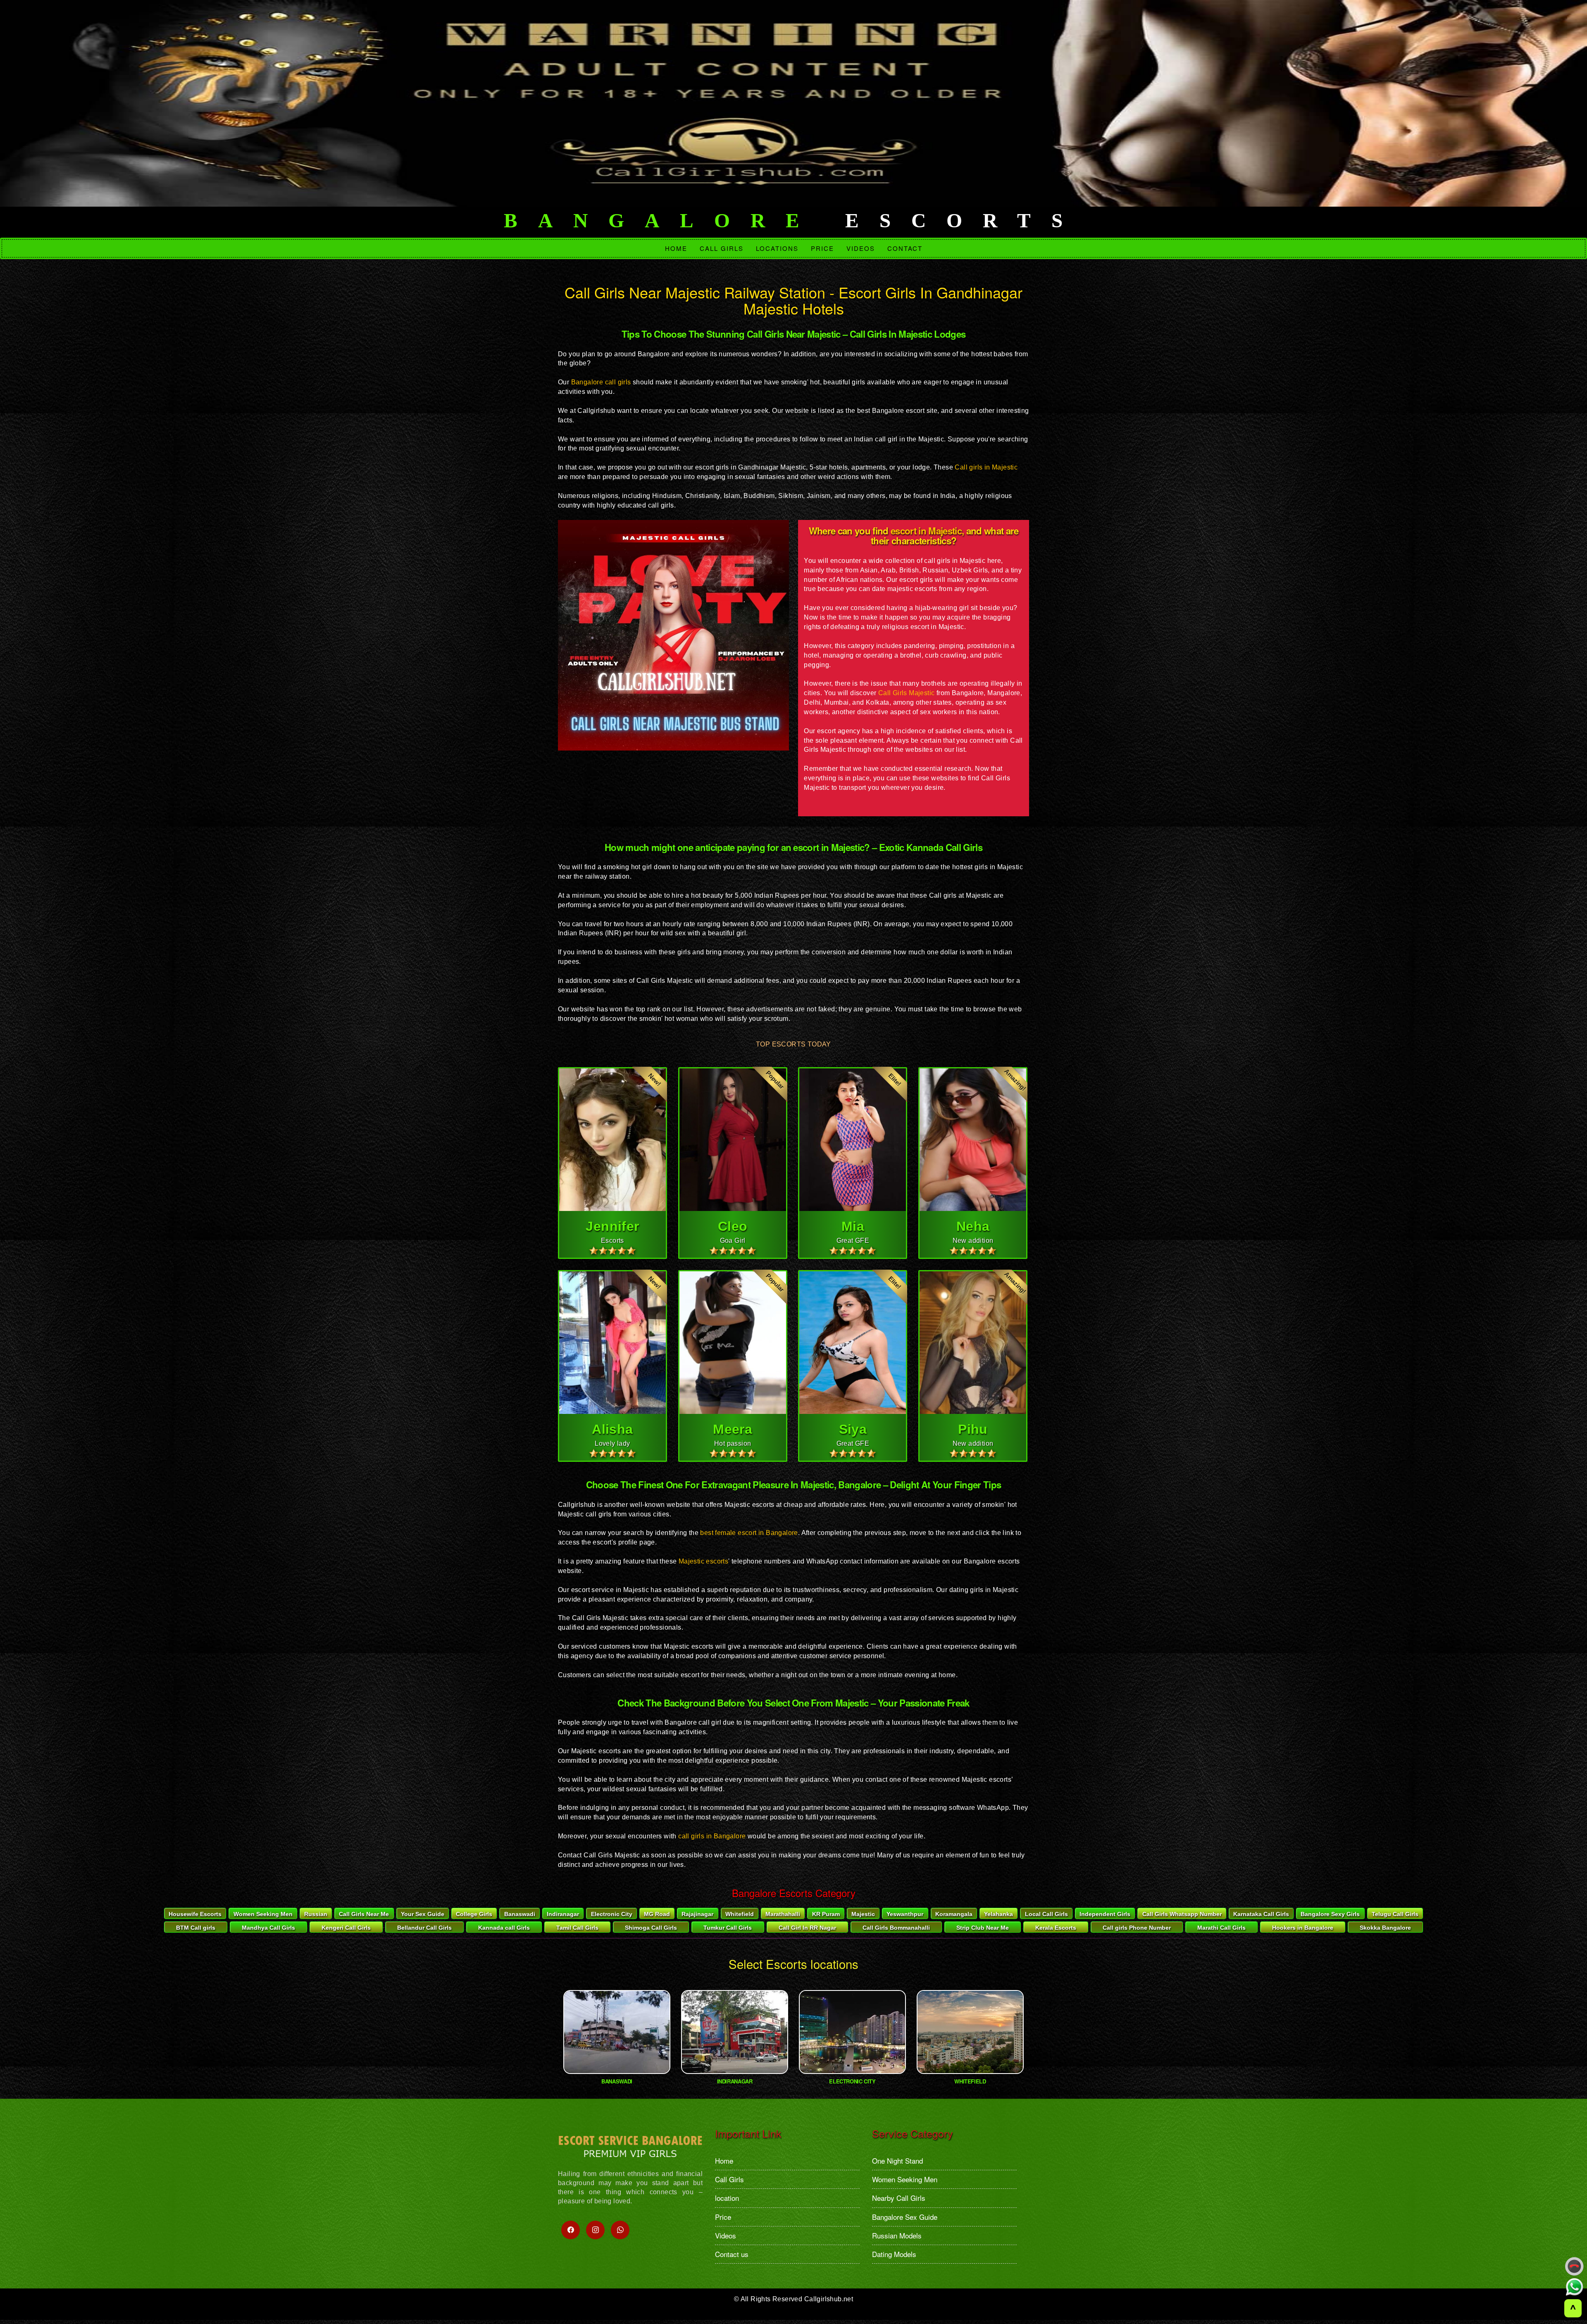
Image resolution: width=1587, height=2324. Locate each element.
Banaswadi (520, 1914)
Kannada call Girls (504, 1928)
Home (676, 248)
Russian (316, 1914)
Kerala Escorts (1056, 1928)
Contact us (732, 2254)
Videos (861, 248)
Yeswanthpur (905, 1914)
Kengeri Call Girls (346, 1928)
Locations (777, 248)
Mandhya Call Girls (268, 1928)
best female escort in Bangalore (749, 1533)
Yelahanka (998, 1914)
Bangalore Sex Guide (905, 2217)
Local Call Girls (1046, 1914)
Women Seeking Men (263, 1914)
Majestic (863, 1914)
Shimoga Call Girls (651, 1928)
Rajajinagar (697, 1914)
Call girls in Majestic (986, 467)
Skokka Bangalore (1385, 1928)
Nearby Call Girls (899, 2198)
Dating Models (894, 2254)
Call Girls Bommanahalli (896, 1928)
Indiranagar (563, 1914)
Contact (905, 248)
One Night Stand (897, 2161)
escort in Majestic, (926, 531)
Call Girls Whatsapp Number (1182, 1914)
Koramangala (954, 1914)
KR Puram (826, 1914)
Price (822, 248)
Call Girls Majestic (905, 693)
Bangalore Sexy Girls (1330, 1914)
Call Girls (729, 2179)
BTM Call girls (196, 1928)
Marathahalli (783, 1914)
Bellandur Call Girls (424, 1928)
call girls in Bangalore (712, 1836)
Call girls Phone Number (1137, 1928)
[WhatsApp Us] (1575, 2287)
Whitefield (740, 1914)
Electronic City (612, 1914)
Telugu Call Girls (1395, 1914)
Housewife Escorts (195, 1914)
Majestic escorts (703, 1561)
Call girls (722, 248)
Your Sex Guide (423, 1914)
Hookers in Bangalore (1303, 1928)
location (727, 2198)
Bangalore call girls (601, 382)
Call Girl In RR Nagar (807, 1928)
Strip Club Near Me (983, 1928)
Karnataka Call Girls (1261, 1914)
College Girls (474, 1914)
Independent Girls (1105, 1914)
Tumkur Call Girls (728, 1928)
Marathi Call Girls (1221, 1928)
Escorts (793, 221)
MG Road (657, 1914)
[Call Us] (1575, 2267)
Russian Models (897, 2235)
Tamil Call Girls (577, 1928)
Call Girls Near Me (364, 1914)
